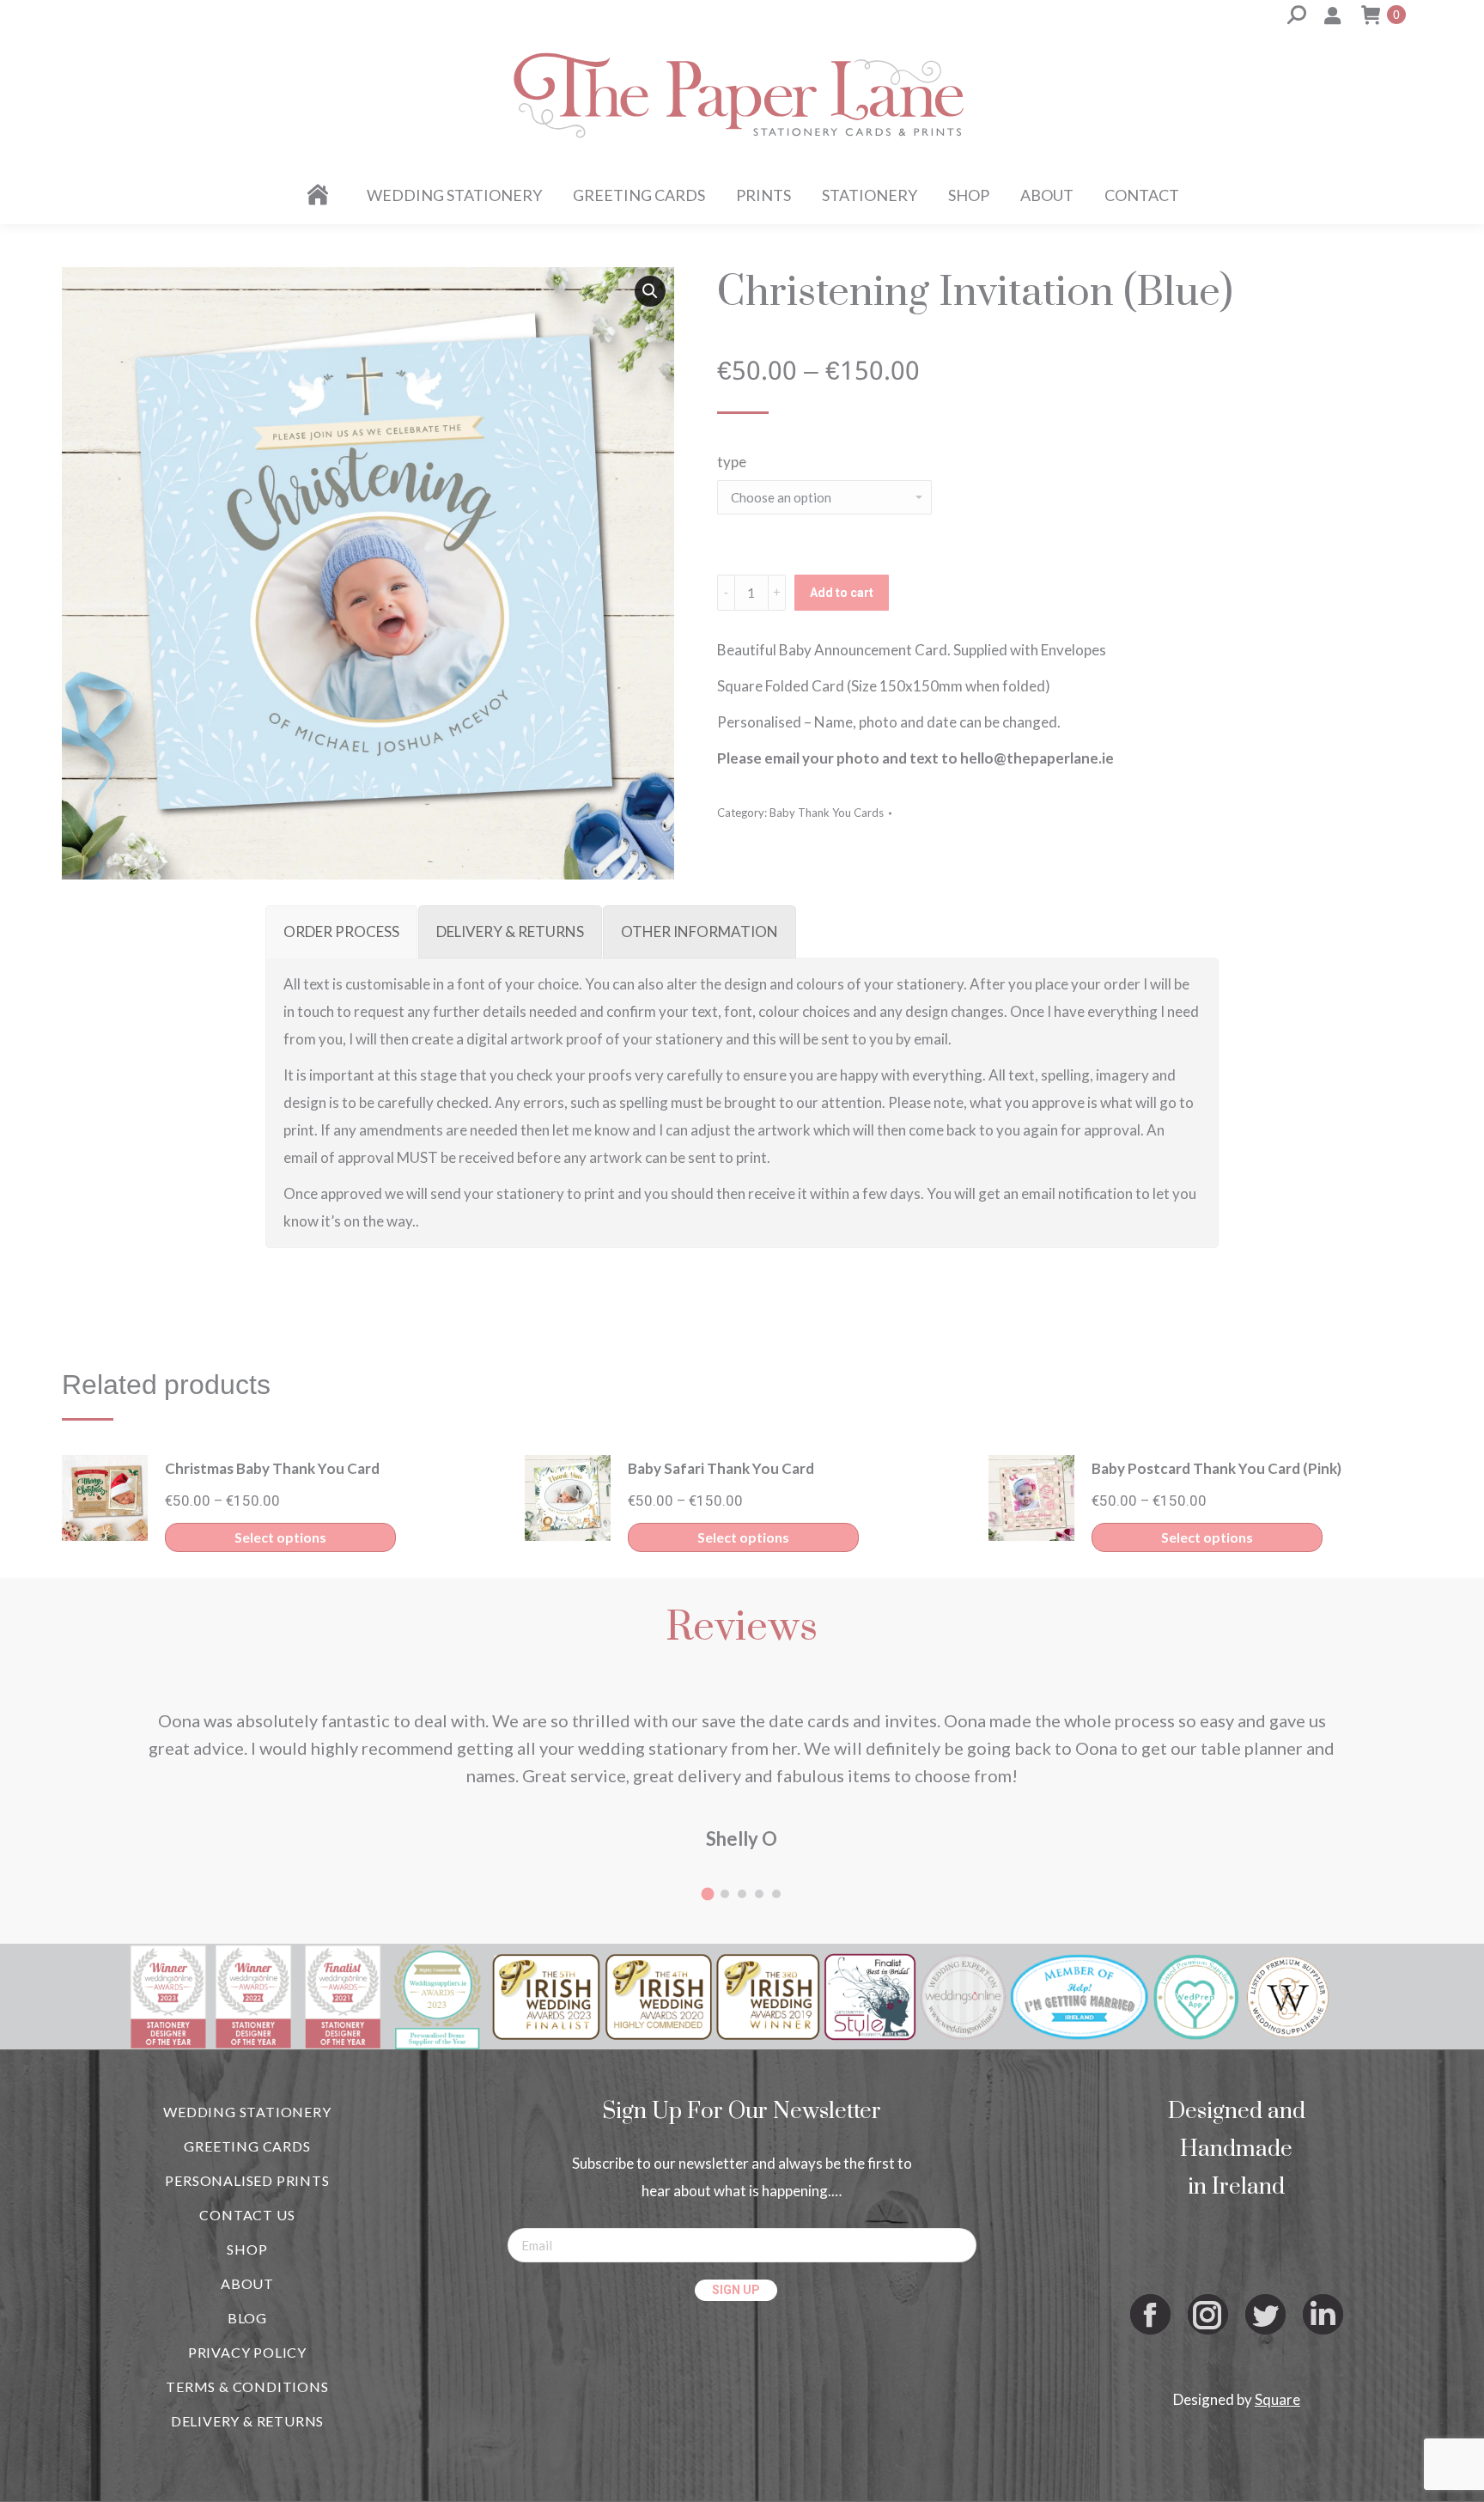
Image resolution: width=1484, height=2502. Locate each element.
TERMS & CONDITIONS (247, 2386)
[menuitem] (321, 195)
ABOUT (247, 2283)
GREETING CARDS (247, 2146)
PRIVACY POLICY (247, 2352)
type (732, 462)
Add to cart (842, 593)
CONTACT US (247, 2215)
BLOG (247, 2318)
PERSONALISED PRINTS (247, 2180)
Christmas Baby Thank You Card (272, 1468)
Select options (280, 1537)
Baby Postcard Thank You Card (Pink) (1216, 1468)
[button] (650, 291)
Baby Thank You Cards (827, 813)
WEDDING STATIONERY (247, 2112)
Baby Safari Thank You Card (721, 1468)
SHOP (247, 2249)
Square (1277, 2399)
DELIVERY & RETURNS (247, 2421)
